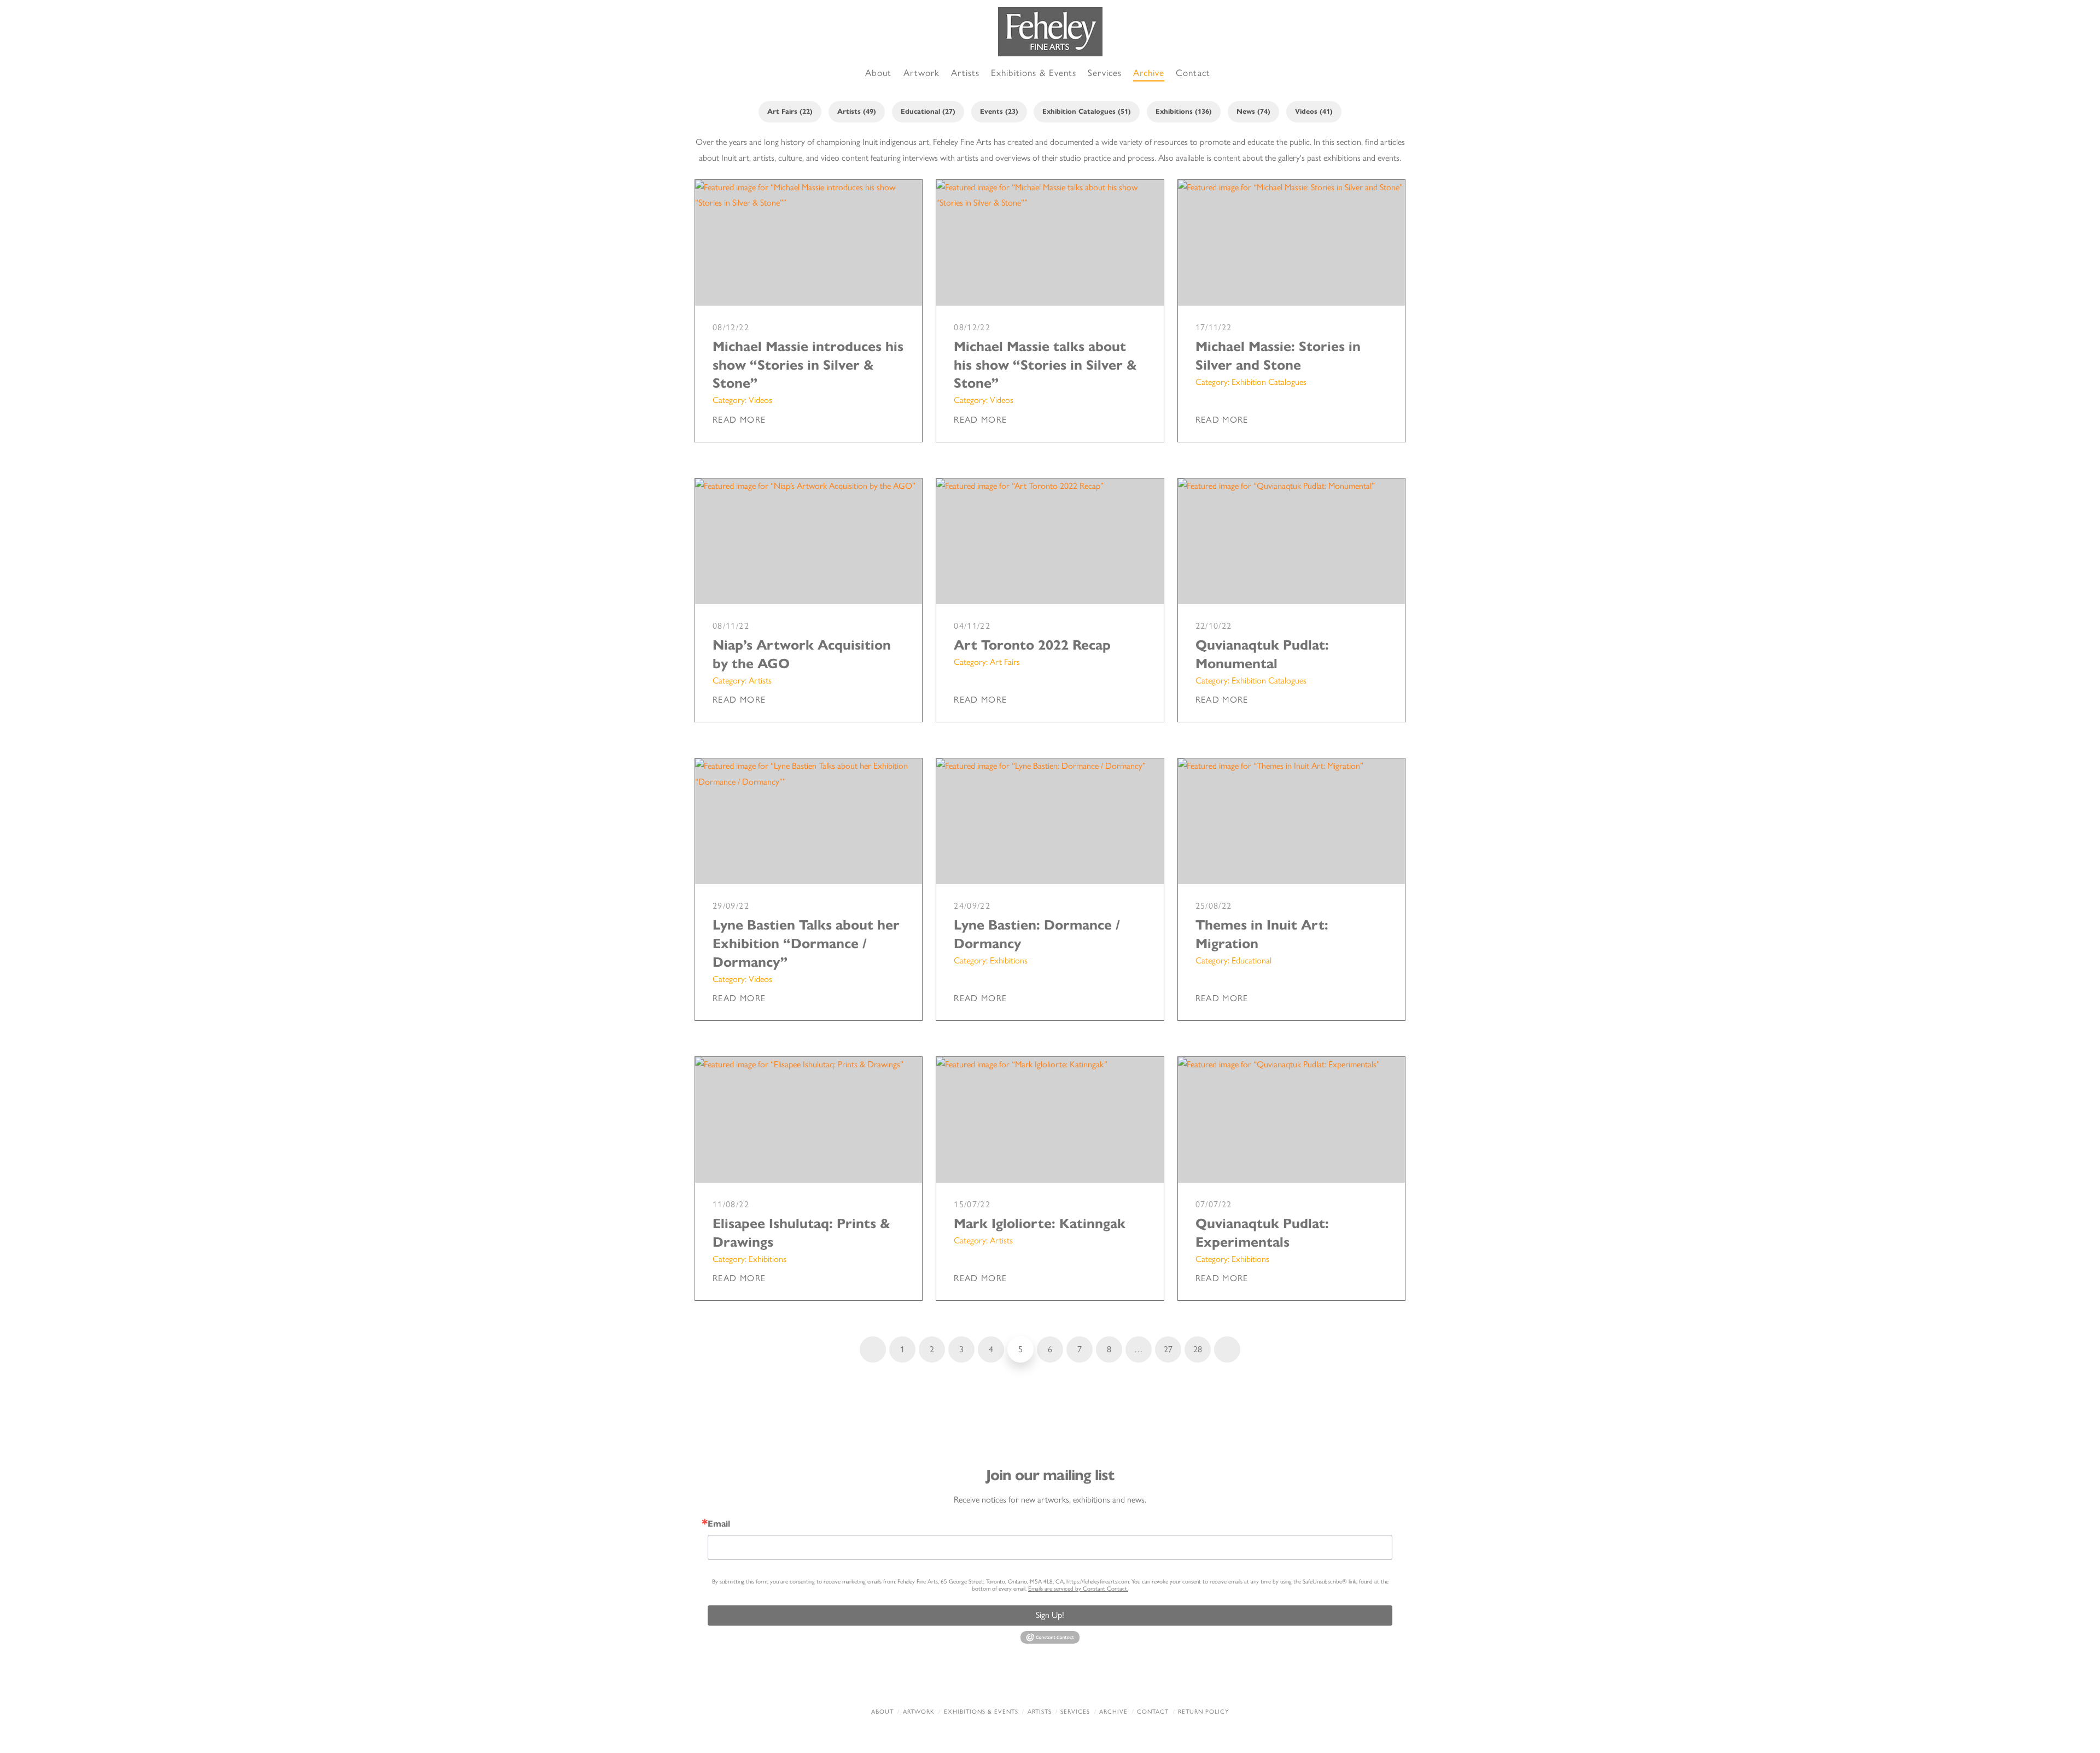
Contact (1153, 1712)
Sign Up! (1050, 1615)
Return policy (1203, 1712)
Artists (1040, 1712)
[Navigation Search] (1228, 74)
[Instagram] (1121, 1682)
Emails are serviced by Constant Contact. (1078, 1589)
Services (1075, 1712)
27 (1168, 1349)
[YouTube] (1074, 1682)
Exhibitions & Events (981, 1712)
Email (719, 1524)
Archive (1113, 1712)
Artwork (919, 1712)
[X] (1026, 1682)
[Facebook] (979, 1682)
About (882, 1712)
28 (1198, 1349)
